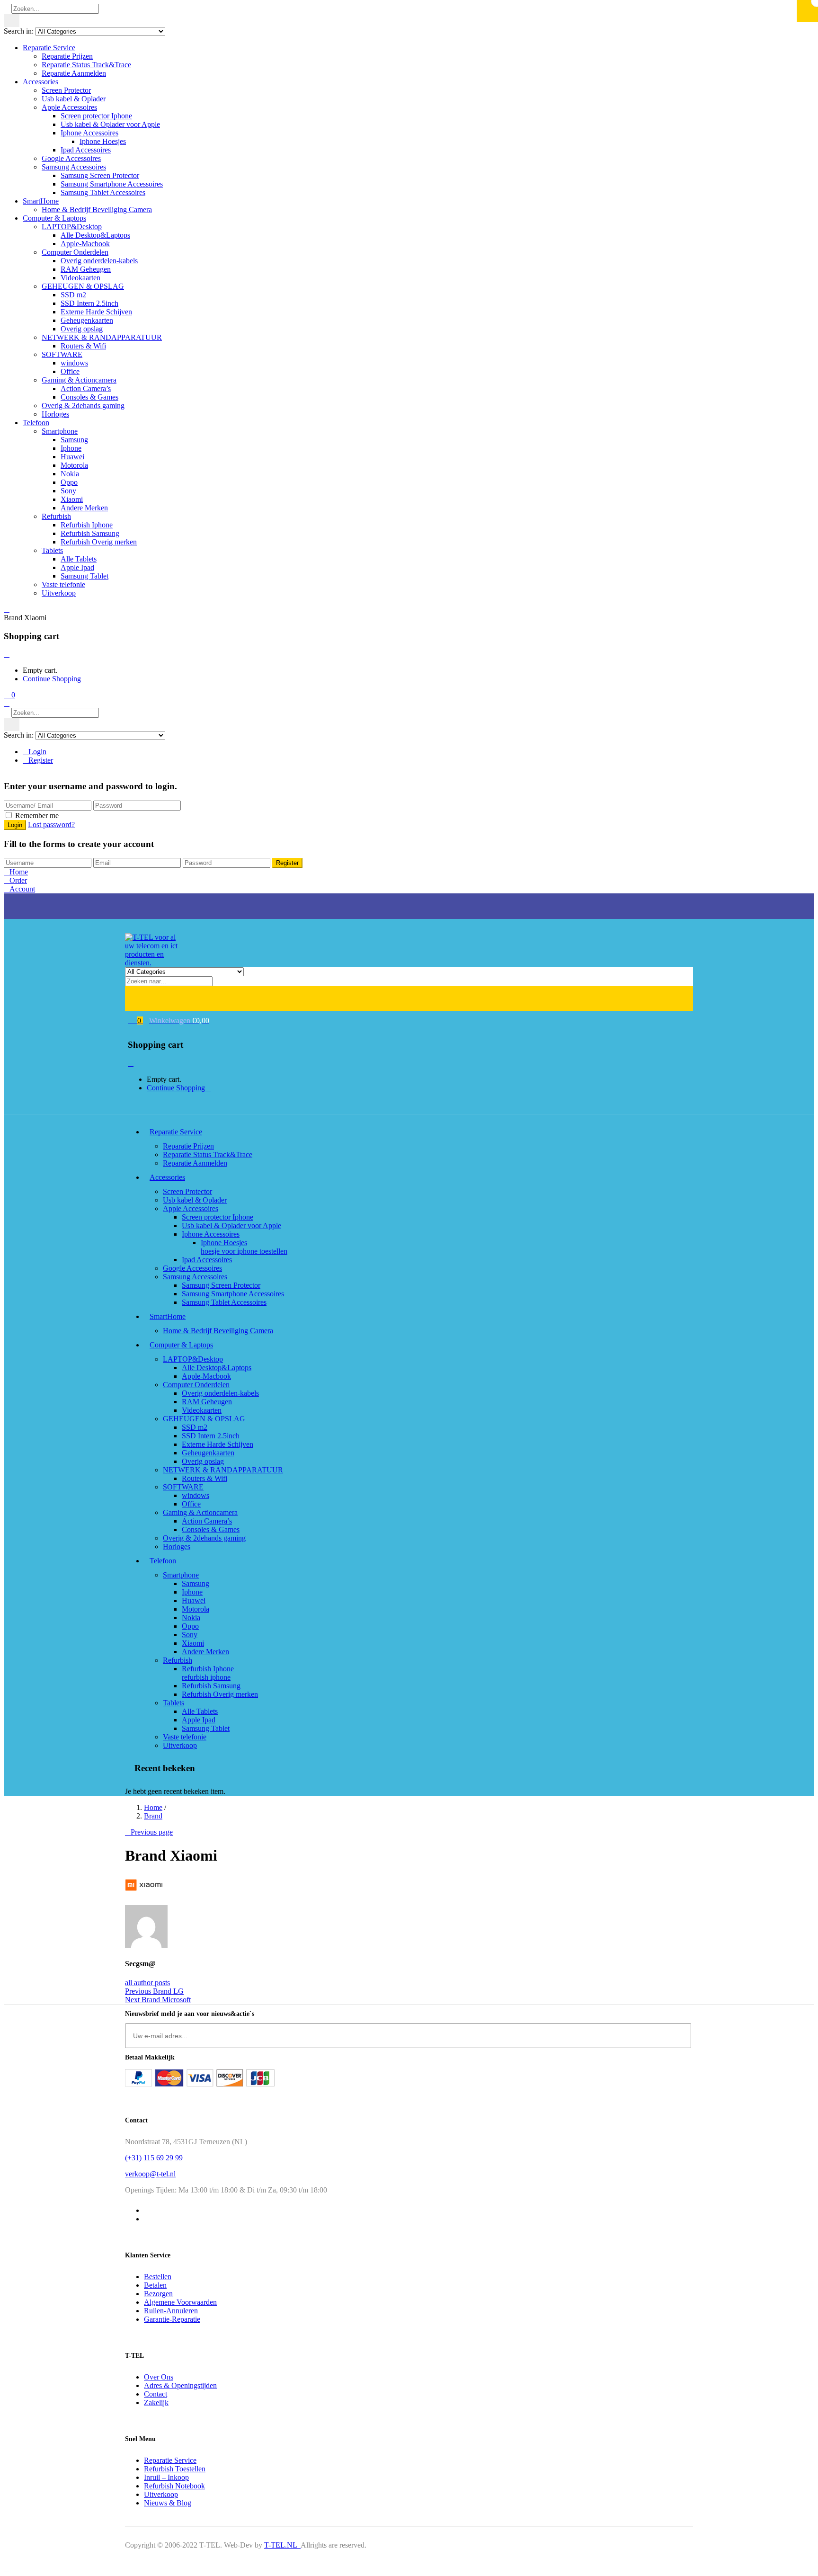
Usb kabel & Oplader (74, 99)
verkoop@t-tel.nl (150, 2174)
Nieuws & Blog (168, 2503)
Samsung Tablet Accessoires (103, 192)
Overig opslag (82, 329)
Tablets (52, 550)
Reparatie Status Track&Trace (86, 65)
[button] (9, 695)
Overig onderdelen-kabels (99, 261)
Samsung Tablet (84, 576)
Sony (68, 491)
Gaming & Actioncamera (79, 380)
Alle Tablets (79, 559)
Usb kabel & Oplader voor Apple (110, 124)
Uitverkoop (59, 593)
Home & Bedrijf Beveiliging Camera (97, 209)
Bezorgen (158, 2294)
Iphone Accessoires (89, 133)
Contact (156, 2394)
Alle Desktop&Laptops (95, 235)
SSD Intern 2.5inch (89, 303)
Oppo (69, 482)
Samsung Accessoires (74, 167)
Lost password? (51, 824)
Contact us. (178, 897)
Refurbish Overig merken (99, 542)
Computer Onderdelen (75, 252)
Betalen (155, 2285)
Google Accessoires (71, 158)
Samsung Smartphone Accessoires (112, 184)
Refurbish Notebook (174, 2486)
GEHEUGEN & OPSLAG (83, 286)
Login (37, 752)
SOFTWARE (62, 354)
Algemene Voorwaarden (180, 2302)
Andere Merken (84, 508)
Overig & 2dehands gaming (83, 406)
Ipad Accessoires (86, 150)
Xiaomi (72, 499)
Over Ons (159, 2377)
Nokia (70, 474)
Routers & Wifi (83, 346)
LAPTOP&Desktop (72, 227)
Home (153, 1807)
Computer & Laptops (54, 218)
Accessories (40, 82)
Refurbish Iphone (87, 525)
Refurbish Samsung (90, 533)
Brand (153, 1816)
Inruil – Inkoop (166, 2477)
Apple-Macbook (85, 244)
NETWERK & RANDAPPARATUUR (102, 337)
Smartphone (60, 431)
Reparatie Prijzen (67, 56)
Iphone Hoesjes (103, 141)
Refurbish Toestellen (175, 2469)
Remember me (37, 816)
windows (74, 363)
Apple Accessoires (69, 107)
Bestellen (158, 2277)
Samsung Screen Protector (100, 175)
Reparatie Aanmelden (74, 73)
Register (41, 760)
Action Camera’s (86, 388)
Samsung (74, 440)
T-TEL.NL (282, 2545)
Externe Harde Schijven (96, 312)
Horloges (55, 414)
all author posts (147, 1983)
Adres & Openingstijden (180, 2385)
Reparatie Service (49, 48)
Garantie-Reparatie (172, 2319)
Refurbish (56, 516)
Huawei (72, 457)
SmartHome (41, 201)
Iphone (71, 448)
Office (70, 371)
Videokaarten (80, 278)
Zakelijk (156, 2402)
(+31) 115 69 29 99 (154, 2158)
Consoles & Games (89, 397)
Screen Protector (66, 90)
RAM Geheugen (86, 269)
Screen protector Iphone (96, 116)
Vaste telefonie (63, 584)
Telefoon (36, 423)
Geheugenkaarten (87, 320)
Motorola (74, 465)
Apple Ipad (77, 567)
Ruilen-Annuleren (171, 2311)
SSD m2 (73, 295)
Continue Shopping (52, 679)
